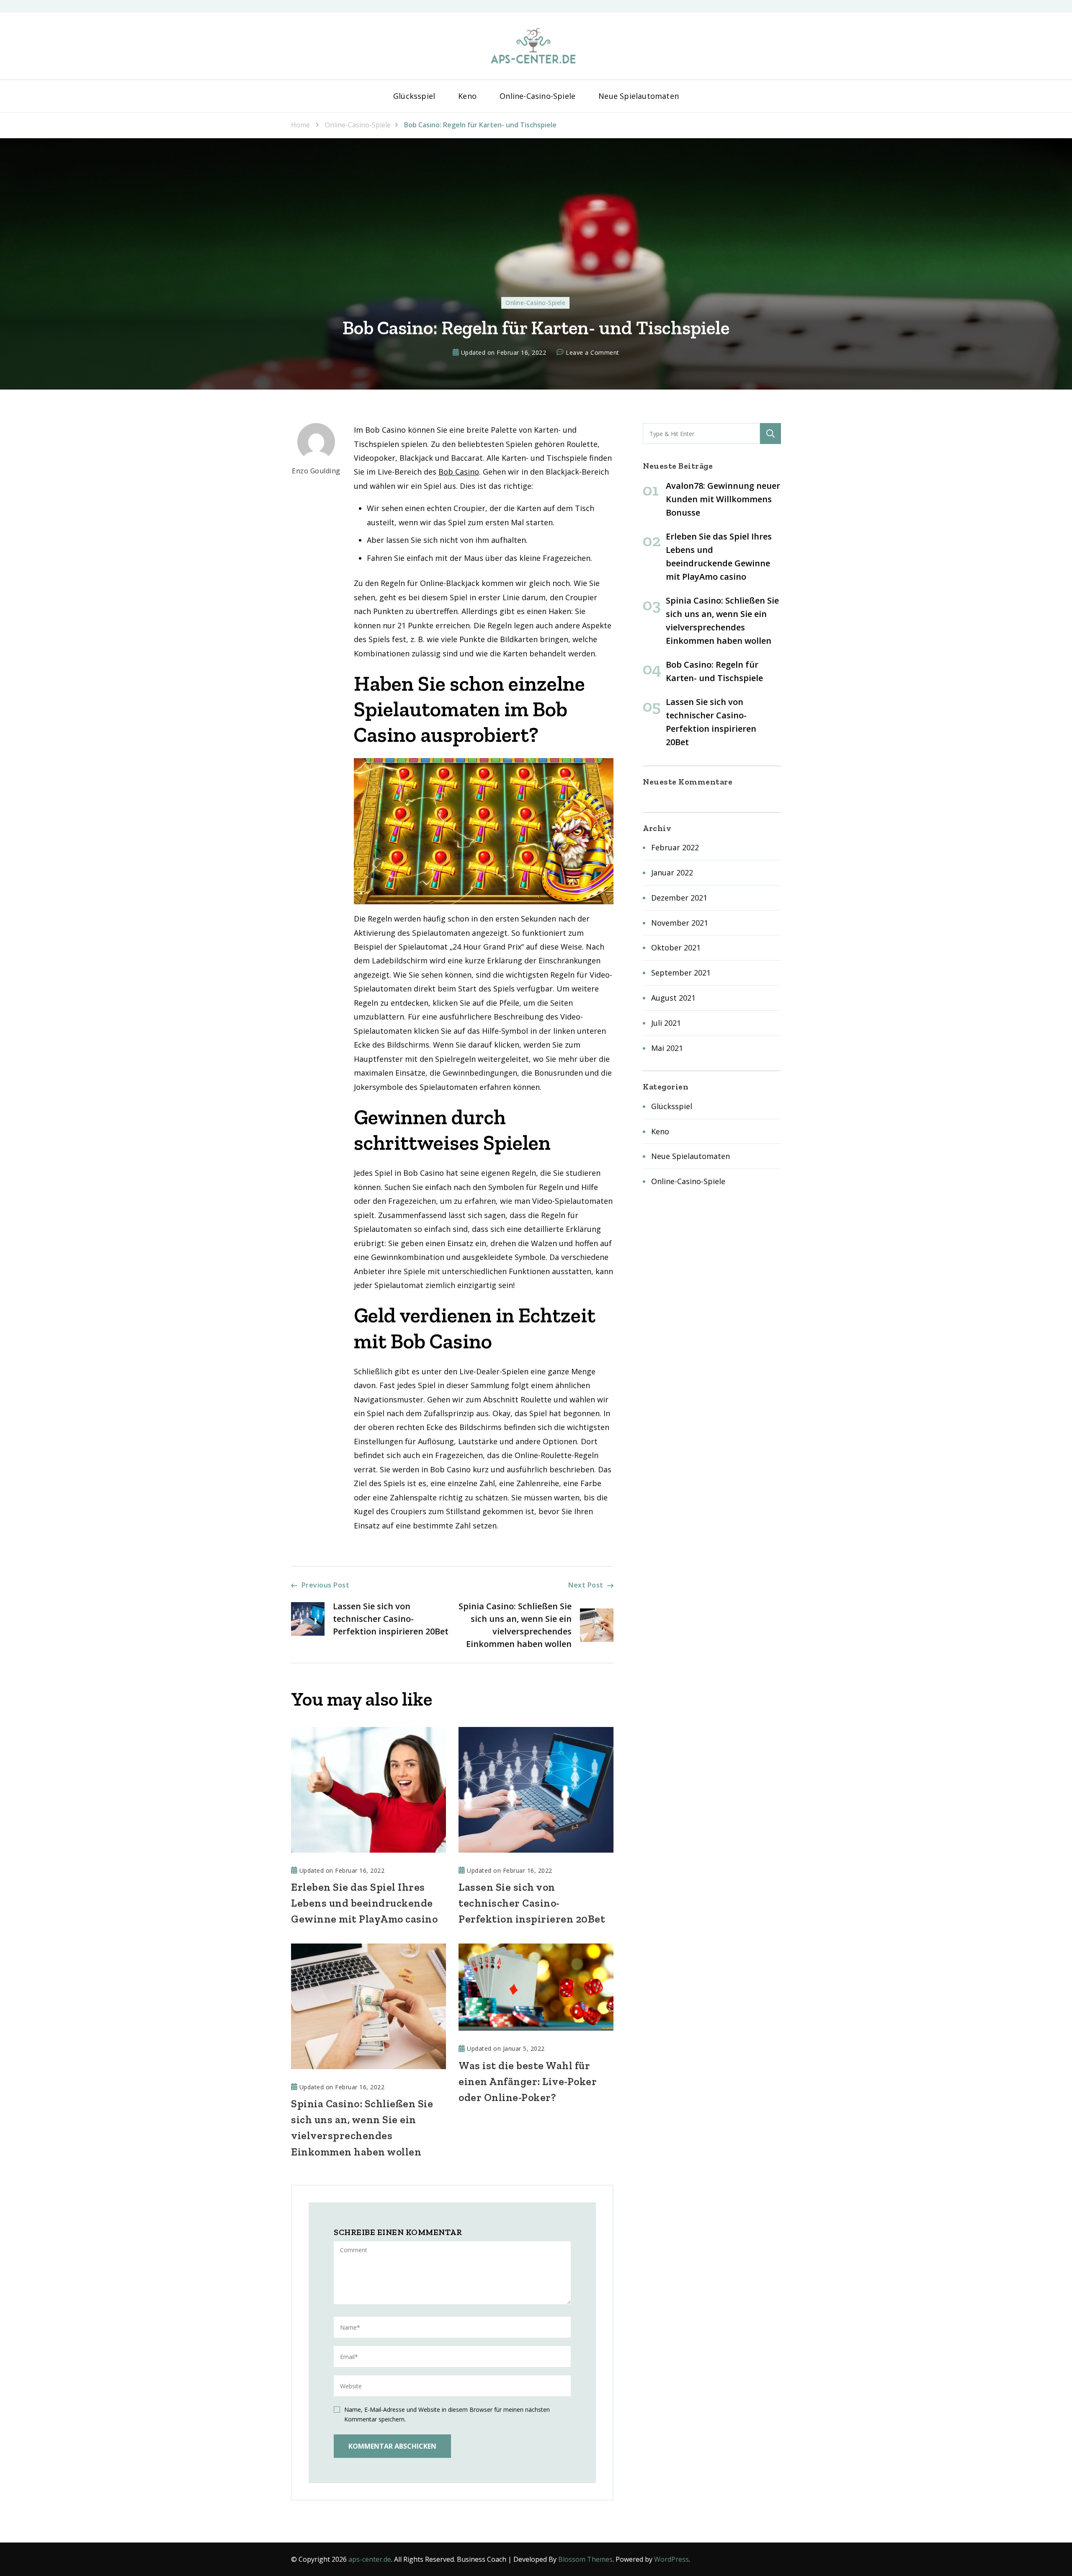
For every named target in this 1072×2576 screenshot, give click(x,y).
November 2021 (680, 923)
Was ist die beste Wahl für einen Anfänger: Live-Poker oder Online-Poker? (528, 2081)
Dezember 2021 (679, 898)
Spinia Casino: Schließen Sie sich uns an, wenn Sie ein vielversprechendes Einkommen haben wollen (362, 2127)
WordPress (671, 2559)
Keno (467, 96)
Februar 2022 (675, 847)
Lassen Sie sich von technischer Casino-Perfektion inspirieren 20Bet (532, 1903)
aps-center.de (370, 2559)
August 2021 (673, 998)
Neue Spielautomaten (639, 96)
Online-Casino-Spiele (537, 96)
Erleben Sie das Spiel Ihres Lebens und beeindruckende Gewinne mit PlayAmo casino (364, 1903)
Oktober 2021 (676, 947)
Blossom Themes (585, 2559)
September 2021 (681, 973)
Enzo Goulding (316, 471)
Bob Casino (459, 472)
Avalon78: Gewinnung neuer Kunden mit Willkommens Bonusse (723, 499)
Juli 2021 (666, 1023)
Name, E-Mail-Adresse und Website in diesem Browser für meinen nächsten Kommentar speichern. (447, 2414)
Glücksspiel (414, 96)
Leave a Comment (593, 353)
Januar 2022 (672, 872)
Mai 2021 (667, 1048)
